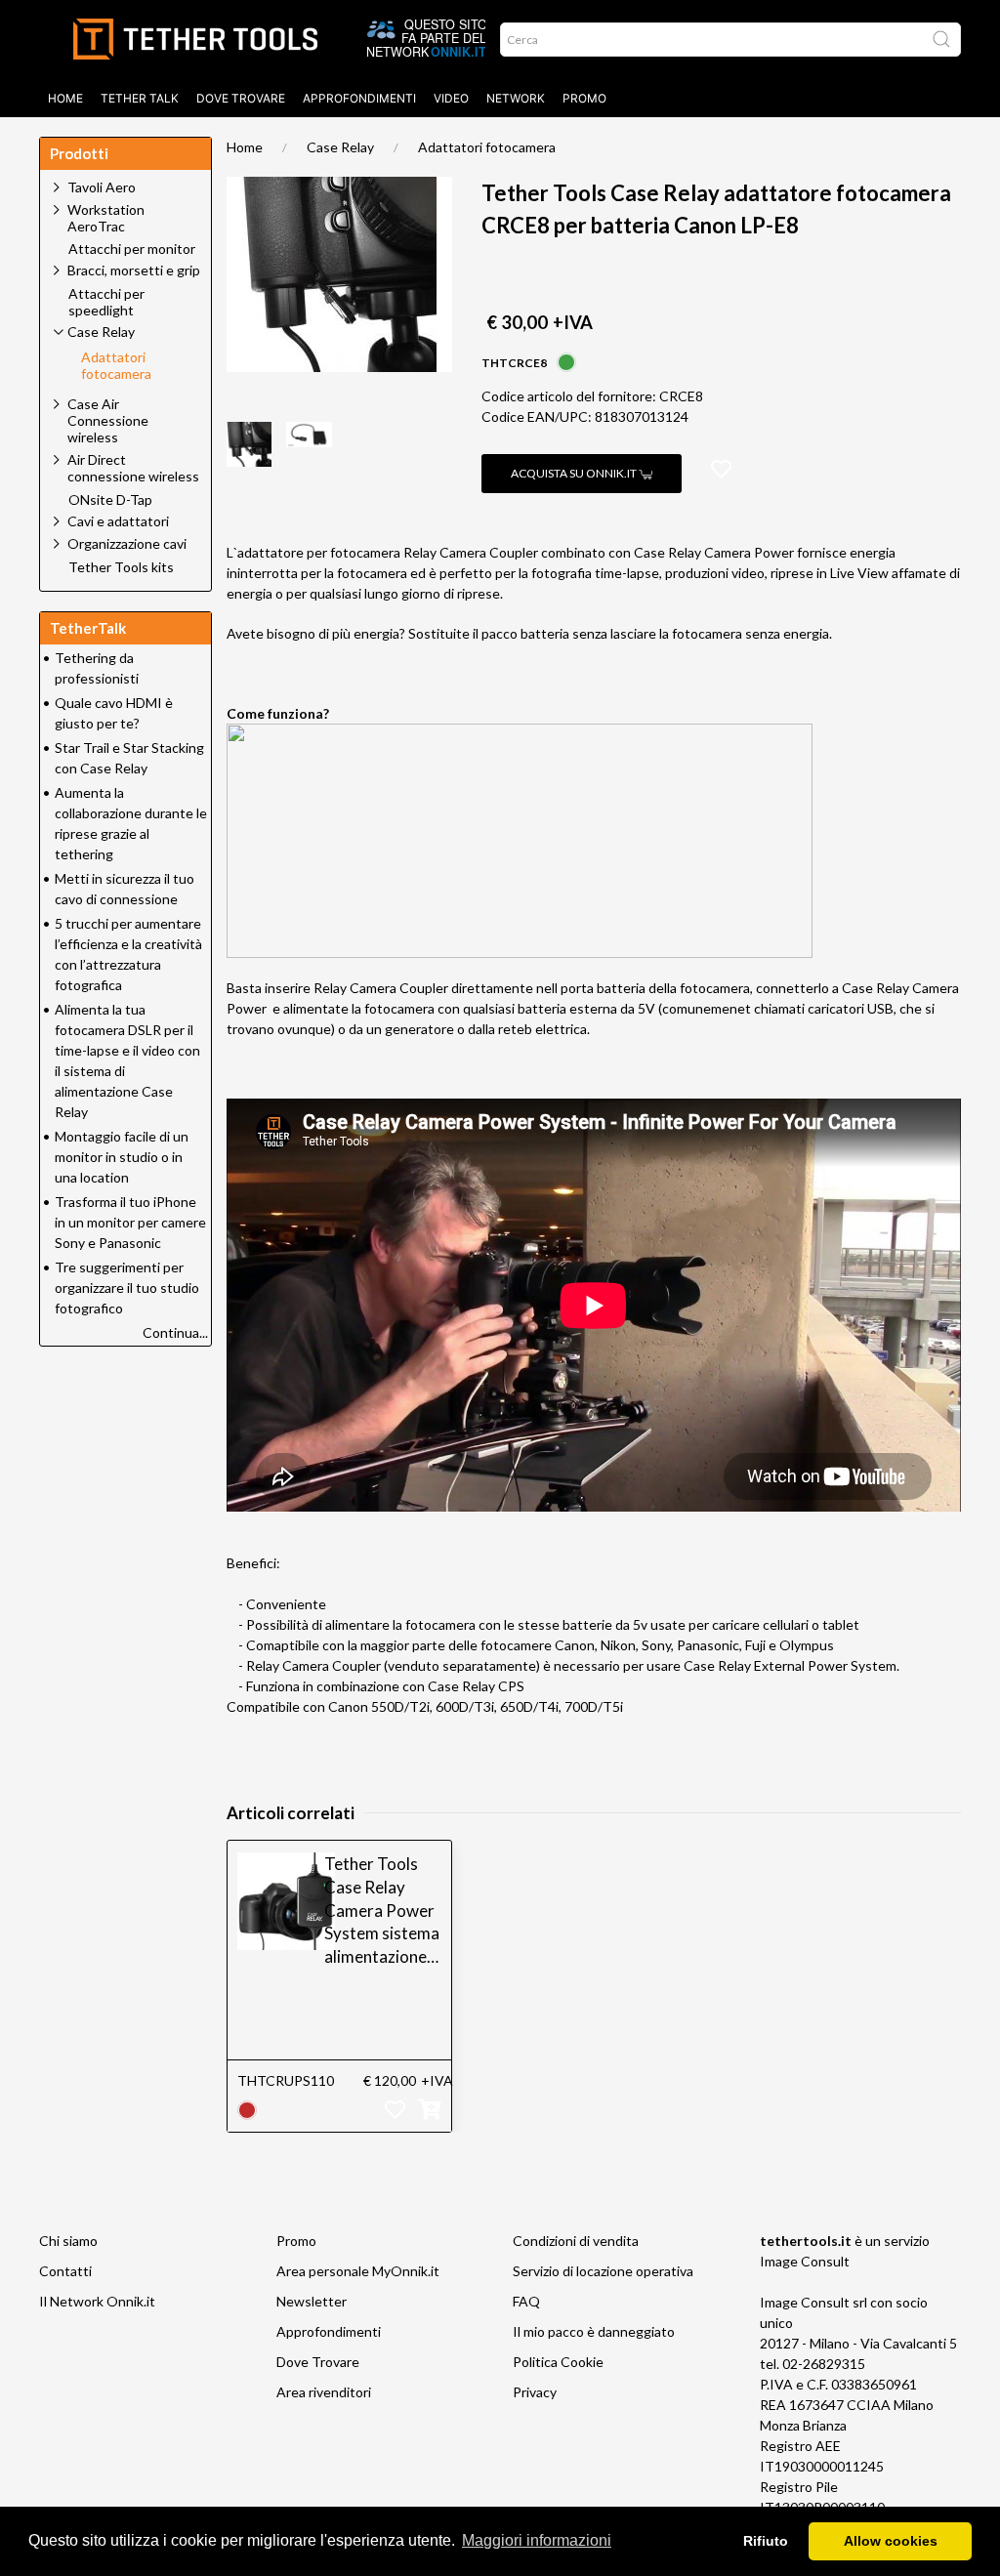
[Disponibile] (566, 361)
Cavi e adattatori (118, 521)
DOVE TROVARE (241, 98)
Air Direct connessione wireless (133, 468)
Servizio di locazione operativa (603, 2271)
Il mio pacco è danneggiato (594, 2331)
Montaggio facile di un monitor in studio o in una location (122, 1157)
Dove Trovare (318, 2362)
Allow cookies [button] (891, 2541)
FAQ (526, 2301)
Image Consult (805, 2261)
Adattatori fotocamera (487, 147)
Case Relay (340, 147)
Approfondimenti (359, 98)
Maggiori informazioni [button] (537, 2540)
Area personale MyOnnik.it (358, 2271)
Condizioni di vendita (576, 2241)
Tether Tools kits (121, 567)
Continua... (175, 1332)
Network (516, 98)
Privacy (535, 2392)
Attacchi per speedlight (106, 302)
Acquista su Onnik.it (575, 473)
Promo (584, 98)
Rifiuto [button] (766, 2541)
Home (65, 98)
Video (451, 98)
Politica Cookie (558, 2362)
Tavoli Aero (102, 187)
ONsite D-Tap (110, 500)
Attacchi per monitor (132, 249)
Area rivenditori (324, 2392)
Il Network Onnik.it (97, 2301)
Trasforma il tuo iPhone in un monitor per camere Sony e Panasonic (130, 1222)
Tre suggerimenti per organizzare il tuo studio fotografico (127, 1288)
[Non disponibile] (247, 2109)
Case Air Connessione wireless (108, 420)
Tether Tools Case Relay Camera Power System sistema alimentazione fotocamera (382, 1911)
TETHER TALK (140, 98)
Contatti (65, 2271)
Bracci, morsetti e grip (134, 270)
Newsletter (312, 2301)
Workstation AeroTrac (106, 218)
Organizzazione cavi (127, 543)
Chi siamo (68, 2241)
